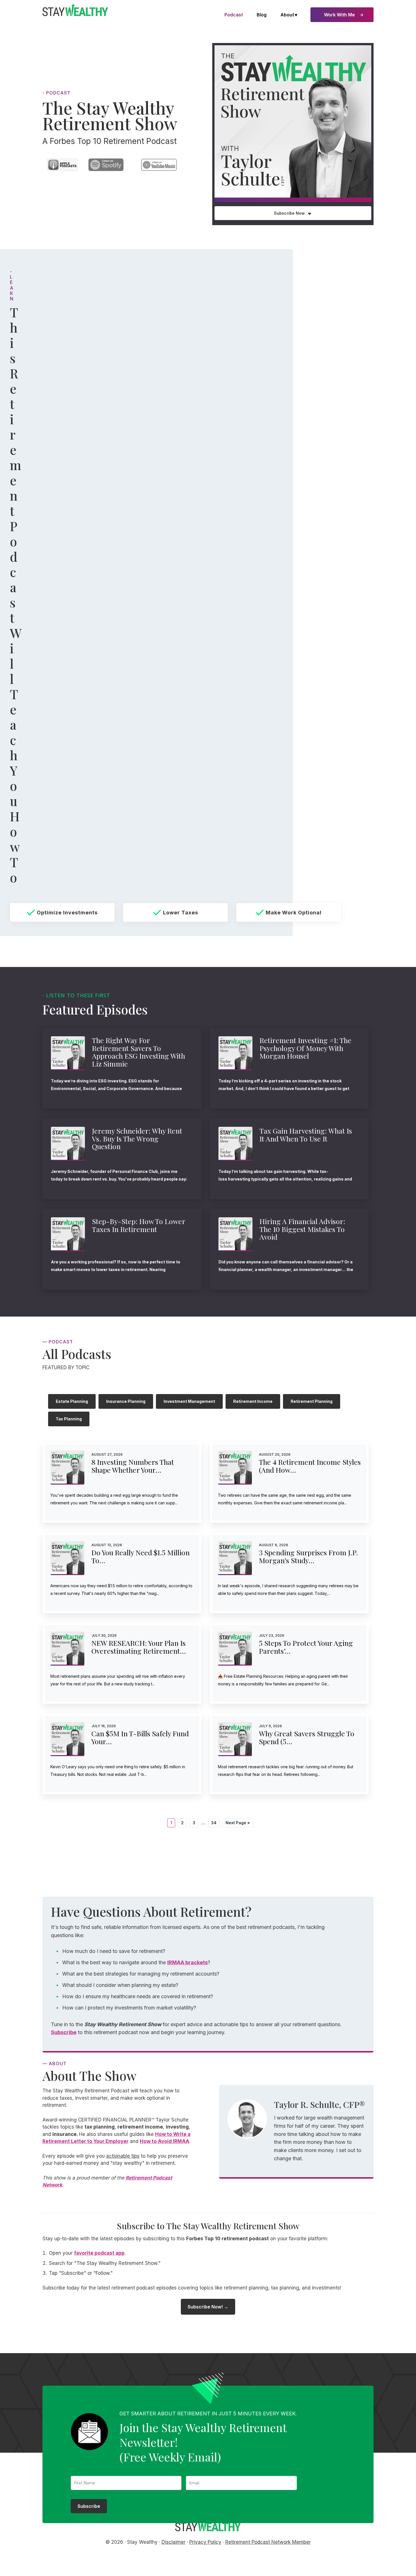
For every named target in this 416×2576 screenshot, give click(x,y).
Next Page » (238, 1824)
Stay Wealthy (75, 10)
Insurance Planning (126, 1401)
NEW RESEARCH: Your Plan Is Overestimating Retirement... (139, 1647)
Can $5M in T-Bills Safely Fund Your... (140, 1737)
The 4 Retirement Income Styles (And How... (310, 1466)
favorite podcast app (99, 2253)
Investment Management (189, 1401)
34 (215, 1823)
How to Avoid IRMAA (165, 2141)
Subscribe (64, 2032)
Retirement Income (253, 1401)
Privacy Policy (205, 2542)
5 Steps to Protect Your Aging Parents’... (306, 1647)
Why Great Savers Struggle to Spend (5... (307, 1737)
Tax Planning (69, 1419)
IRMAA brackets (187, 1962)
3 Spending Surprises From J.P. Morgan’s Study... (308, 1556)
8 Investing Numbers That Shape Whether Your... (133, 1466)
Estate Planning (72, 1401)
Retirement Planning (312, 1401)
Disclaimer (173, 2542)
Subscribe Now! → (208, 2307)
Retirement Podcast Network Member (268, 2542)
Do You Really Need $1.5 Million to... (141, 1556)
